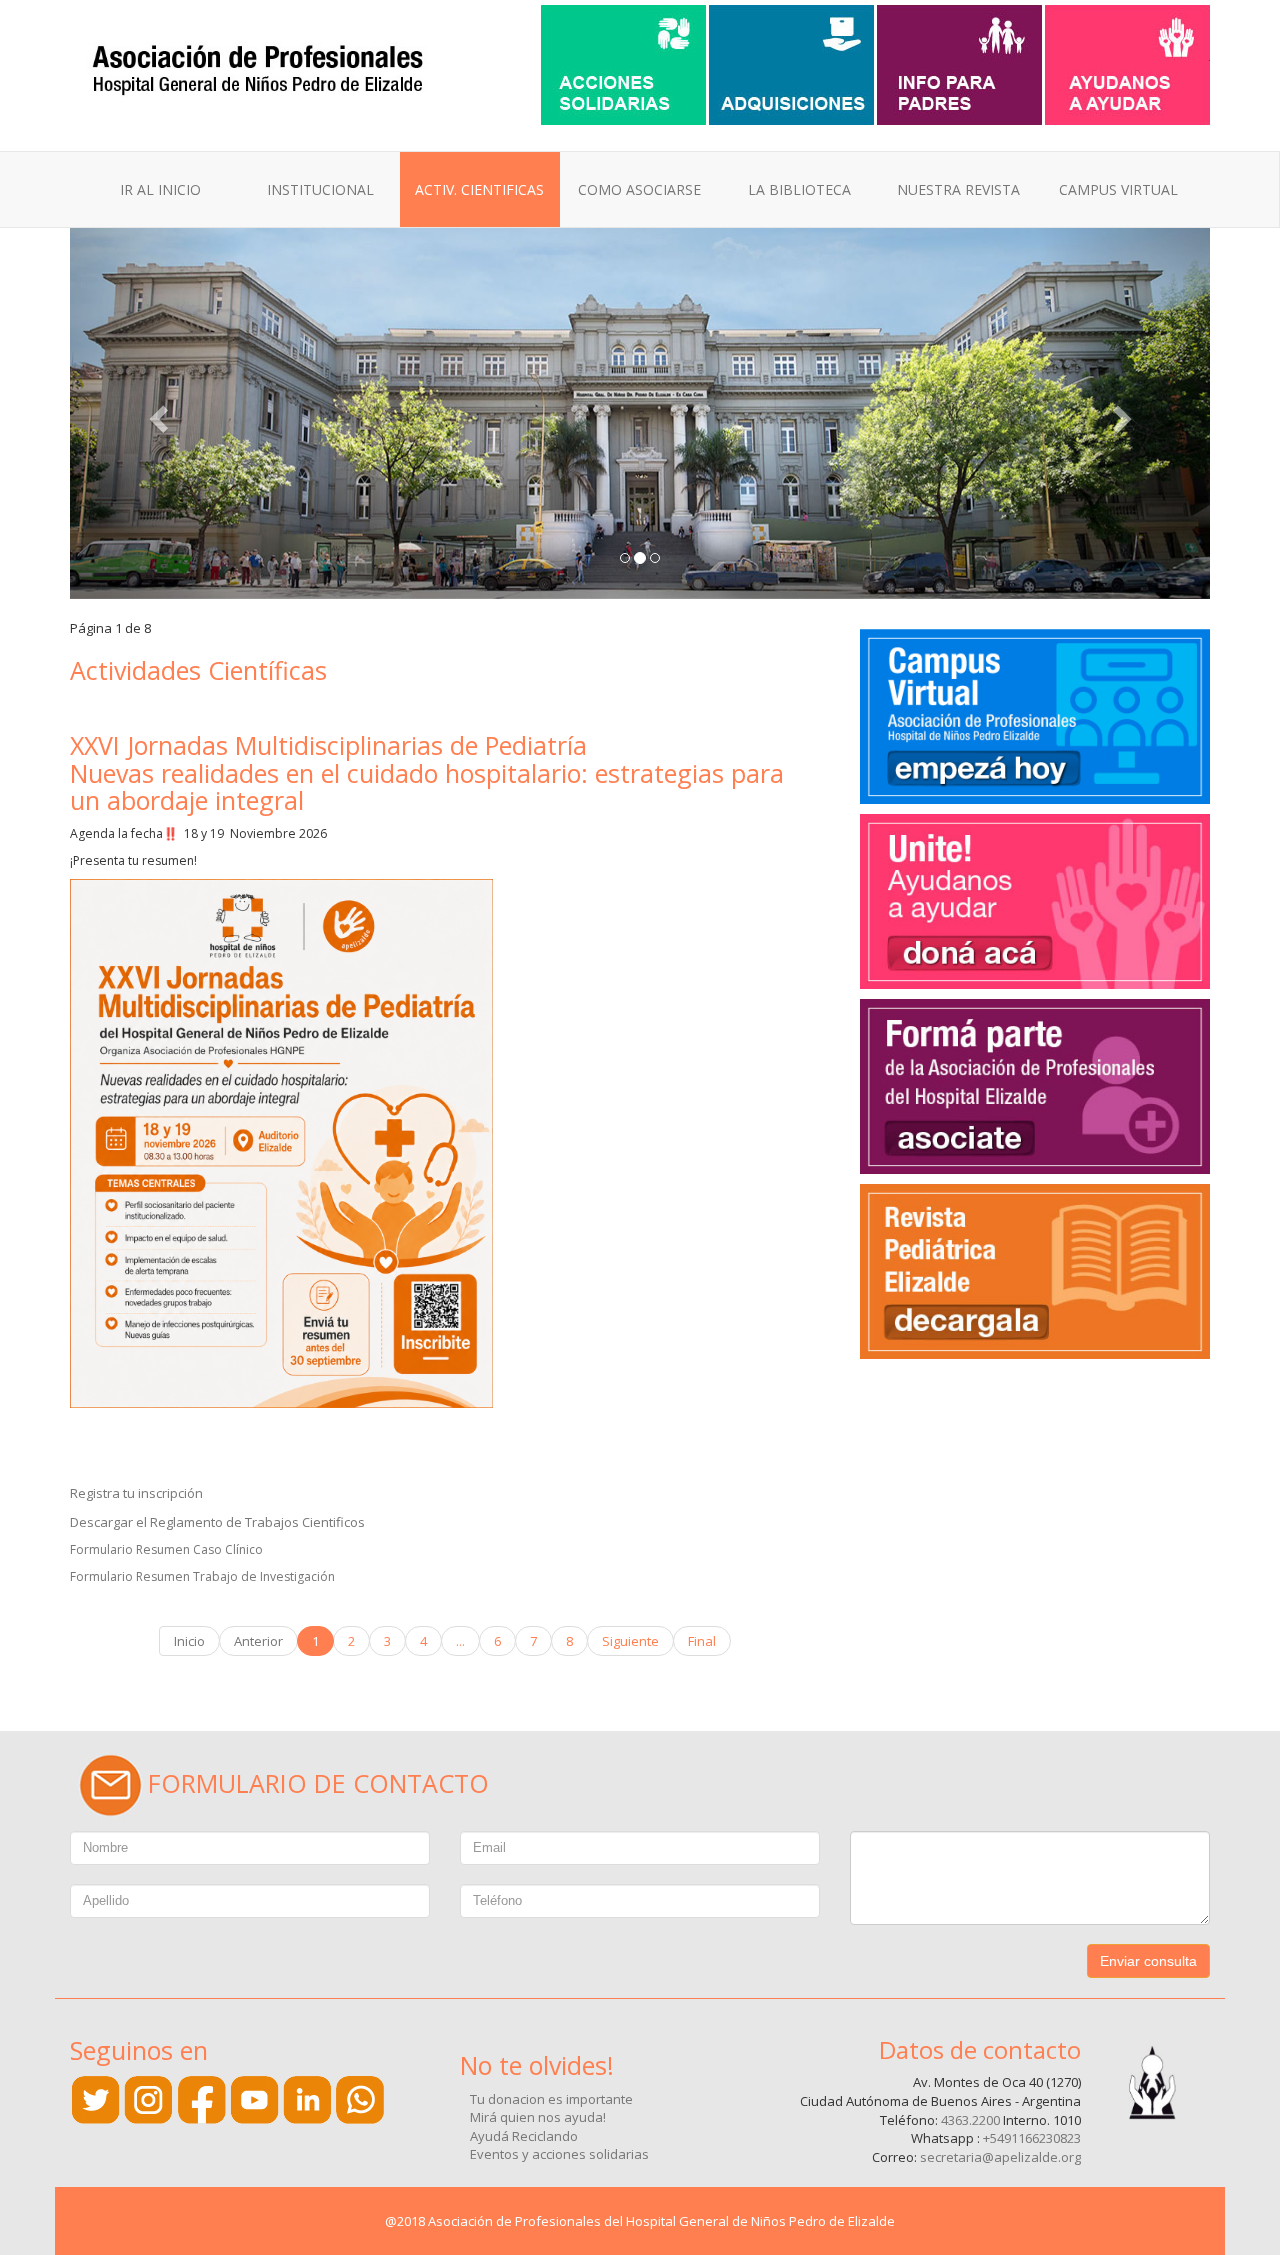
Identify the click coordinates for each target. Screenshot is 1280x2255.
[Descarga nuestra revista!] (1035, 1269)
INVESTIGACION (487, 331)
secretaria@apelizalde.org (1000, 2157)
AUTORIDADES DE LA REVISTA (1014, 305)
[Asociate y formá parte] (1035, 899)
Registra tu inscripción (136, 1493)
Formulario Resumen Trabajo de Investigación (202, 1576)
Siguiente (630, 1641)
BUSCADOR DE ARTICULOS (1003, 279)
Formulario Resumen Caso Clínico (166, 1549)
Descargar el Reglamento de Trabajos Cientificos (217, 1522)
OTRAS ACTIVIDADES (504, 305)
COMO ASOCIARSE (639, 189)
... (460, 1641)
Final (702, 1641)
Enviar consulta (1148, 1961)
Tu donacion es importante (551, 2099)
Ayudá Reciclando (524, 2136)
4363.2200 (970, 2120)
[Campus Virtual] (1035, 714)
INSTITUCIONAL (320, 189)
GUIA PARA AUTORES (983, 331)
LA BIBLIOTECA (799, 189)
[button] (155, 413)
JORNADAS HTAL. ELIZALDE (526, 279)
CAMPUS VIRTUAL (1118, 189)
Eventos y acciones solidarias (559, 2154)
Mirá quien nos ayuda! (538, 2117)
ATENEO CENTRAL (495, 253)
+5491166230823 (1032, 2138)
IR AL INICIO (160, 189)
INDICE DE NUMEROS (985, 253)
